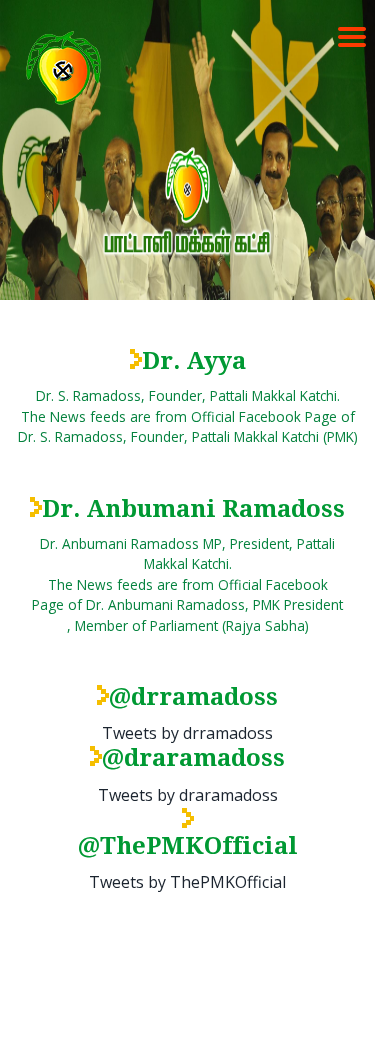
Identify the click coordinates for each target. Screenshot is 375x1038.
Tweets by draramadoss (188, 795)
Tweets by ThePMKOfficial (187, 882)
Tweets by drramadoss (187, 733)
